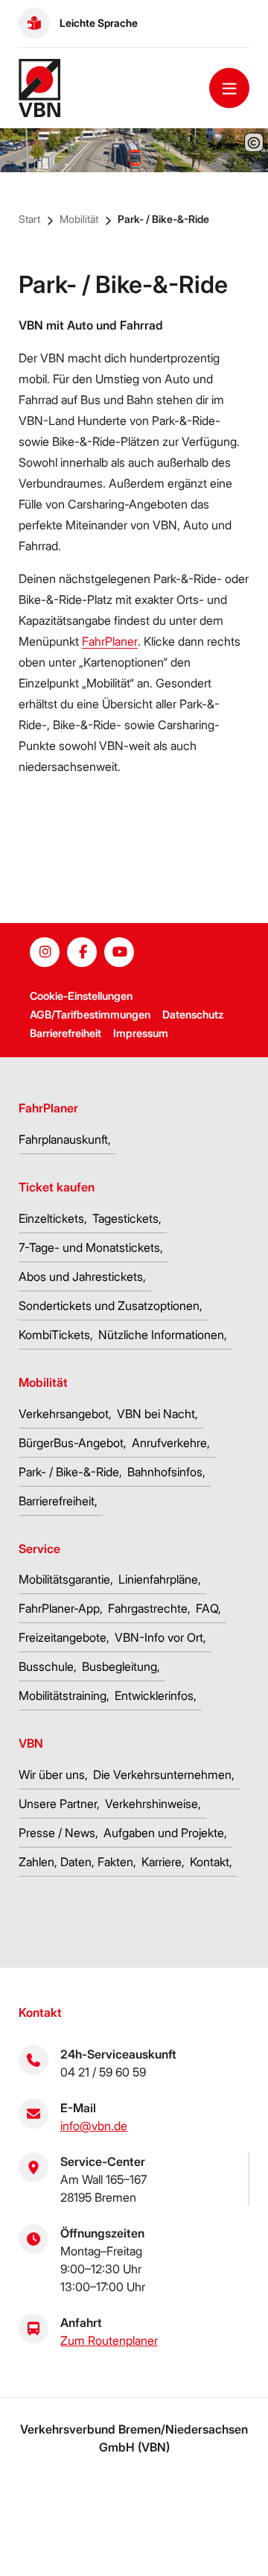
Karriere (162, 1862)
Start (29, 219)
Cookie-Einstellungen (81, 996)
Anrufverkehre (169, 1443)
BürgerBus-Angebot (71, 1443)
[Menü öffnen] (229, 88)
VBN (31, 1743)
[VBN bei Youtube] (119, 952)
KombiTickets (54, 1335)
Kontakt (210, 1862)
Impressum (141, 1033)
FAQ (207, 1608)
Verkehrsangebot (64, 1414)
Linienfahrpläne (158, 1579)
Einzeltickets (51, 1218)
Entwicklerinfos (154, 1695)
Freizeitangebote (63, 1637)
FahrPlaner (110, 641)
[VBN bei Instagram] (45, 952)
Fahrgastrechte (148, 1608)
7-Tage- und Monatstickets (89, 1247)
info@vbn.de (94, 2126)
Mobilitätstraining (63, 1695)
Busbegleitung (119, 1666)
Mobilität (79, 219)
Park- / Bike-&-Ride (163, 219)
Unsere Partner (58, 1804)
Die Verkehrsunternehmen (162, 1774)
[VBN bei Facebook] (82, 952)
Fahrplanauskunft (63, 1139)
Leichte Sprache (99, 23)
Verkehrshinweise (151, 1804)
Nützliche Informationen (161, 1335)
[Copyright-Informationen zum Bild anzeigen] (254, 142)
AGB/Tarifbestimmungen (90, 1014)
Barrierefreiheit (66, 1033)
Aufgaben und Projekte (164, 1833)
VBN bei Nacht (156, 1414)
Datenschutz (193, 1014)
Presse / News (57, 1833)
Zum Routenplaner (109, 2340)
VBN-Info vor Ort (159, 1637)
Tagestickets (125, 1218)
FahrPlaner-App (59, 1608)
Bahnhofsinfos (165, 1472)
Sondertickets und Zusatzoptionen (109, 1306)
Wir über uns (52, 1774)
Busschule (46, 1666)
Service (39, 1549)
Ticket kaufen (57, 1187)
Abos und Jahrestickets (81, 1276)
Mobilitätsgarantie (64, 1579)
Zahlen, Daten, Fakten (76, 1862)
